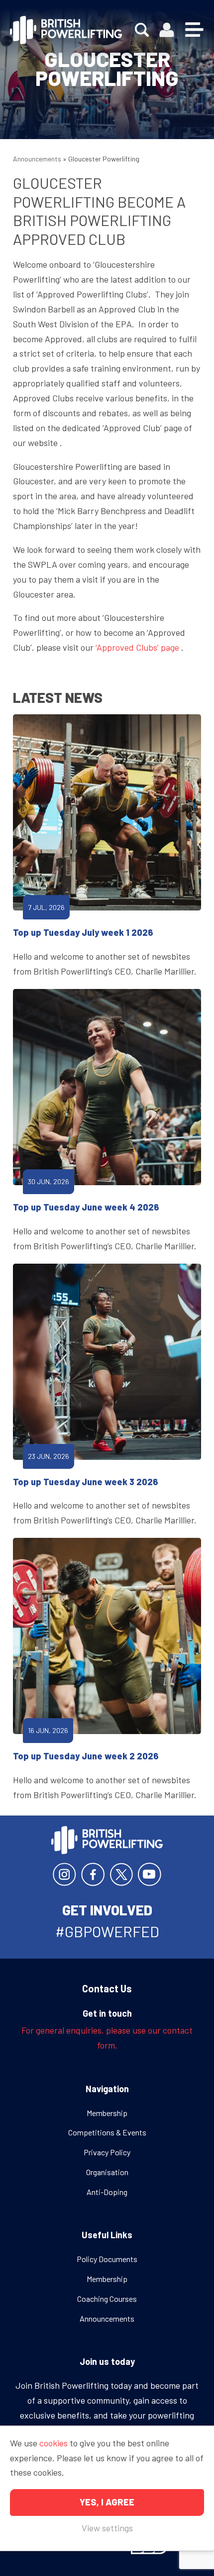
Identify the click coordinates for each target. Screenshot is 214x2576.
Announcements (37, 159)
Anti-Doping (107, 2192)
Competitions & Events (107, 2132)
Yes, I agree (107, 2502)
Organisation (107, 2172)
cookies (53, 2443)
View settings (107, 2528)
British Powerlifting (66, 30)
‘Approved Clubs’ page (137, 647)
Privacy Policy (107, 2152)
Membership (107, 2113)
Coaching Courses (107, 2299)
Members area (167, 30)
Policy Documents (107, 2259)
